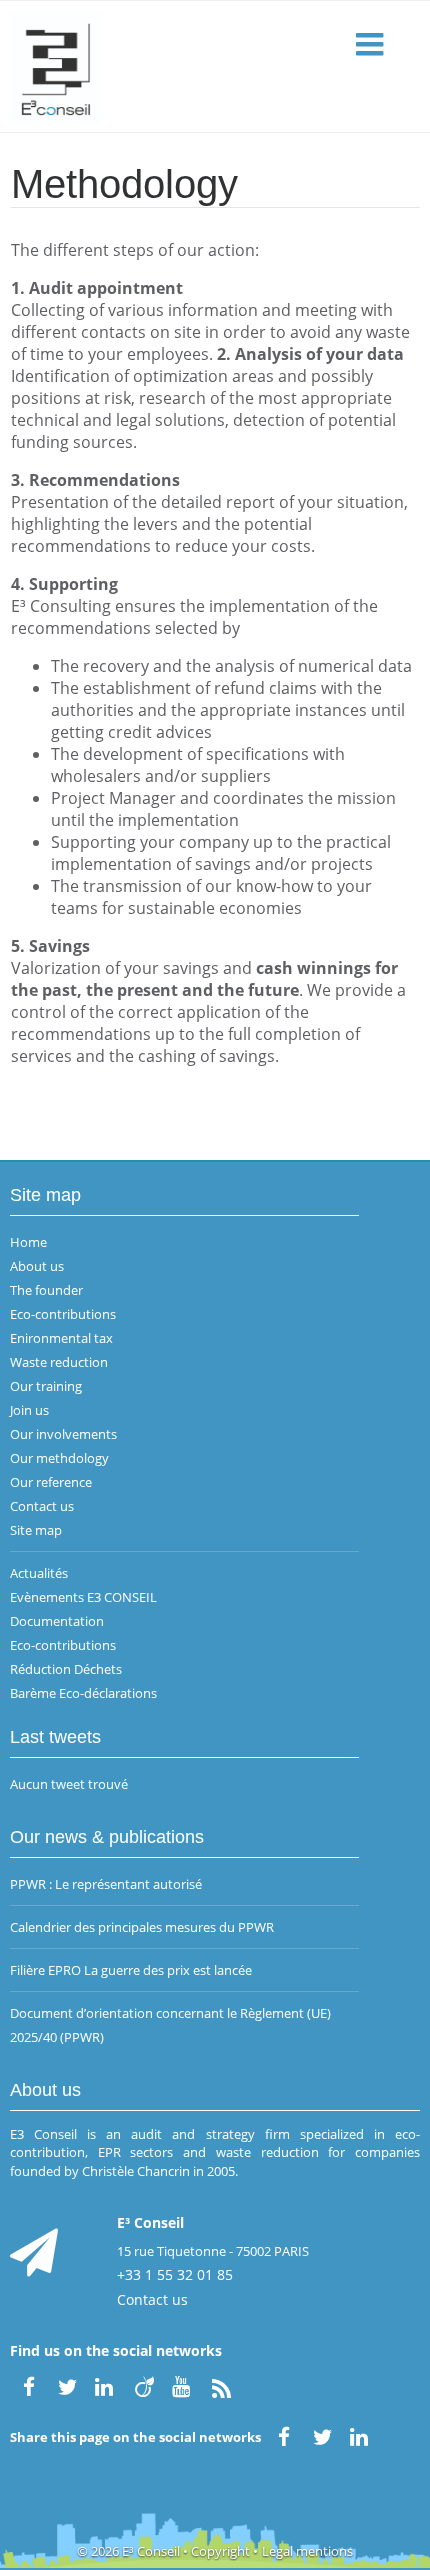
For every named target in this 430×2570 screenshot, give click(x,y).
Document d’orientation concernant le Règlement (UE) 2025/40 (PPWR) (170, 2025)
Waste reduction (59, 1362)
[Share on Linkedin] (361, 2435)
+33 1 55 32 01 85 (175, 2274)
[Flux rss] (221, 2385)
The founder (46, 1290)
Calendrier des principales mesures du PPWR (142, 1927)
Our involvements (63, 1434)
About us (37, 1266)
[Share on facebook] (284, 2435)
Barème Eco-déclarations (83, 1693)
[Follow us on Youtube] (183, 2385)
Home (28, 1242)
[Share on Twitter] (322, 2435)
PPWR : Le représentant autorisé (106, 1884)
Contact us (42, 1506)
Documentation (57, 1621)
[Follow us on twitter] (67, 2385)
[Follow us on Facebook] (29, 2385)
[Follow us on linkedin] (106, 2385)
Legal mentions (307, 2551)
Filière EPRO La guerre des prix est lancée (131, 1970)
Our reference (51, 1482)
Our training (46, 1386)
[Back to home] (215, 67)
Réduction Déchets (66, 1669)
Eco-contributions (63, 1314)
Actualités (39, 1573)
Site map (36, 1530)
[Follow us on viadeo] (144, 2385)
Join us (29, 1410)
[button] (372, 45)
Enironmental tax (61, 1338)
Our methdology (59, 1458)
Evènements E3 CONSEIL (83, 1597)
